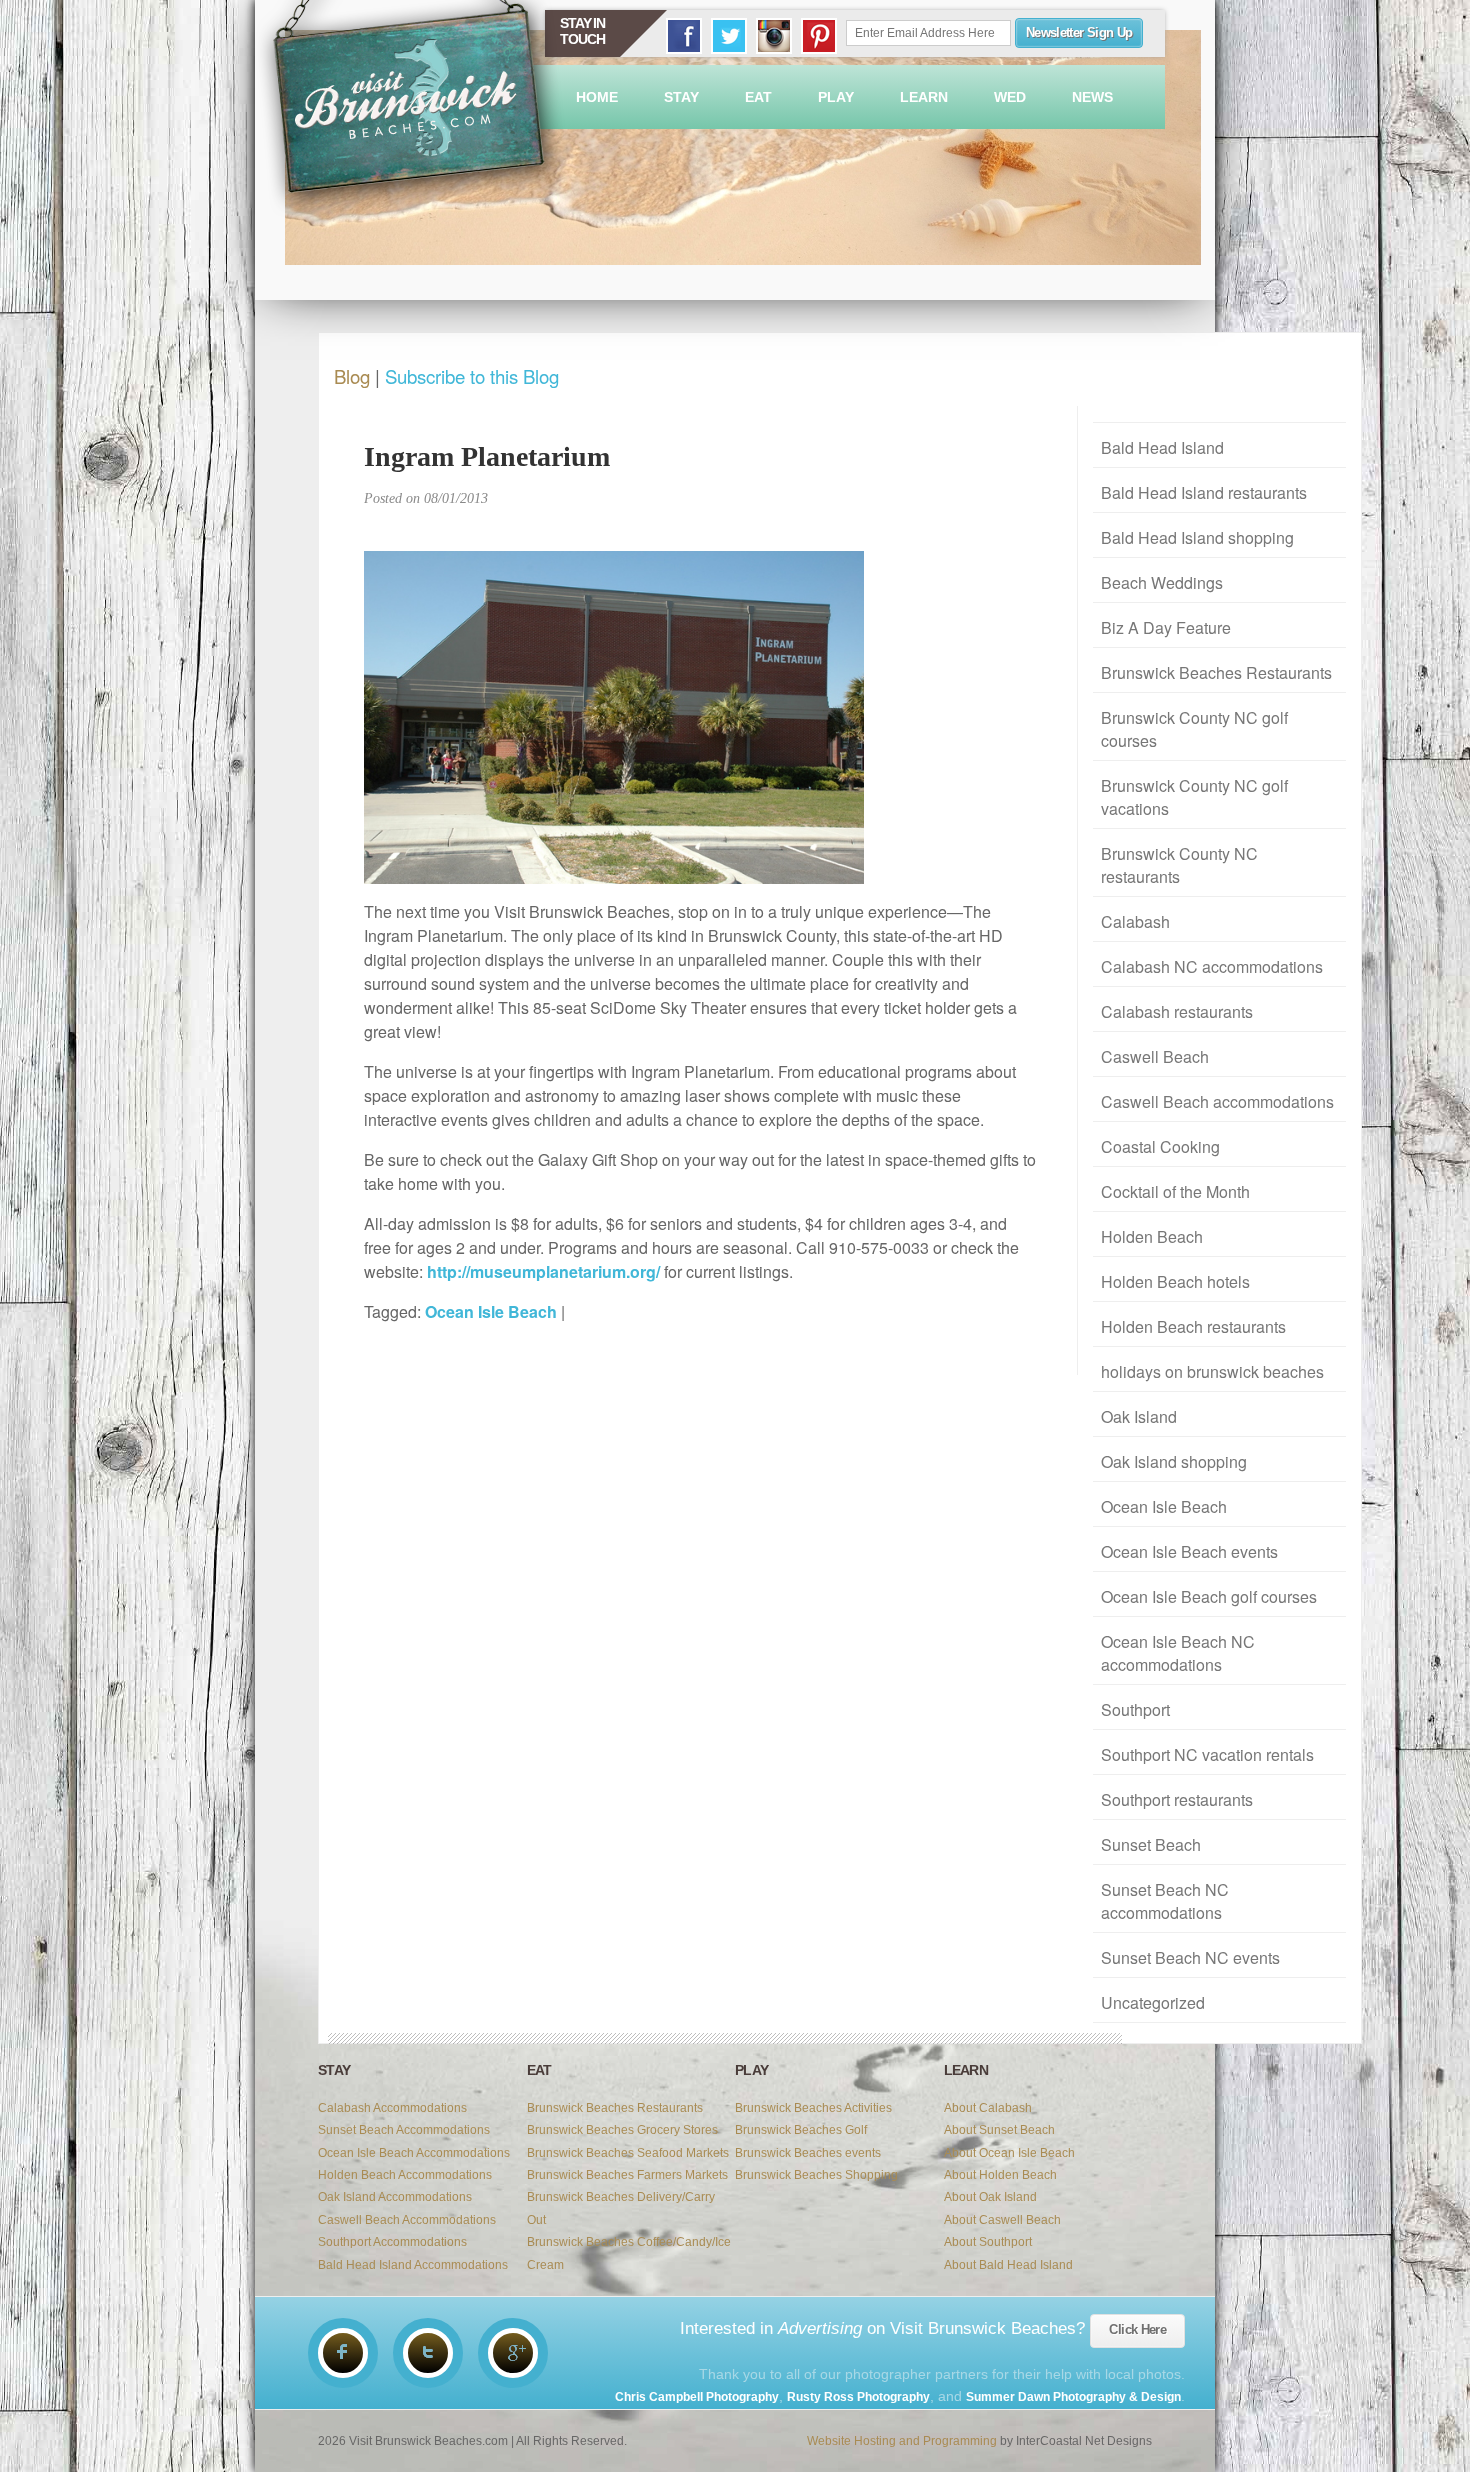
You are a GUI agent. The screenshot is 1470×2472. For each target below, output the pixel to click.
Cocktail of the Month (1175, 1191)
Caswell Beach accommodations (1217, 1101)
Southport (1135, 1709)
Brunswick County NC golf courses (1194, 729)
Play (836, 97)
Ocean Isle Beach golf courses (1209, 1596)
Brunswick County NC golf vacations (1194, 797)
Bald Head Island (1162, 447)
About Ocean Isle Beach (1009, 2153)
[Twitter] (428, 2353)
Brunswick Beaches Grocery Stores (622, 2130)
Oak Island (1139, 1416)
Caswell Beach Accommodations (407, 2220)
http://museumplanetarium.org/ (543, 1271)
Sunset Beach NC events (1190, 1957)
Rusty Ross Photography (858, 2397)
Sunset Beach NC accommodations (1165, 1901)
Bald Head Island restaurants (1204, 492)
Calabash (1135, 921)
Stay (681, 97)
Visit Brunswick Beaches (411, 109)
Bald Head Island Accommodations (413, 2265)
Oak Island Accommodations (395, 2197)
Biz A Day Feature (1166, 627)
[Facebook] (343, 2353)
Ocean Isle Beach (1164, 1506)
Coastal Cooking (1160, 1146)
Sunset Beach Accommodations (404, 2130)
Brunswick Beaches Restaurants (1216, 672)
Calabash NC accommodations (1212, 966)
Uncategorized (1153, 2002)
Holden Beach (1152, 1236)
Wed (1010, 97)
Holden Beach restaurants (1193, 1326)
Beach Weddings (1162, 582)
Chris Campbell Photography (697, 2397)
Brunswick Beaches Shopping (816, 2175)
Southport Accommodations (392, 2242)
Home (597, 97)
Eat (758, 97)
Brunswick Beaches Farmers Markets (627, 2175)
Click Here (1137, 2329)
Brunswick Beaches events (808, 2153)
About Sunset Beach (999, 2130)
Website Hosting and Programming (902, 2441)
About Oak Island (990, 2197)
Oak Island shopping (1174, 1461)
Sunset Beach (1151, 1844)
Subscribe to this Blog (472, 376)
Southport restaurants (1177, 1799)
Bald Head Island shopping (1197, 537)
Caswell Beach (1155, 1056)
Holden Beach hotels (1175, 1281)
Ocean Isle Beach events (1189, 1551)
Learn (924, 97)
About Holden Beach (1000, 2175)
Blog (352, 376)
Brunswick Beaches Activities (813, 2108)
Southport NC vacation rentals (1207, 1754)
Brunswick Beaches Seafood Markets (628, 2153)
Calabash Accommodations (392, 2108)
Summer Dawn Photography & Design (1073, 2397)
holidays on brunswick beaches (1212, 1371)
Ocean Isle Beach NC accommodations (1178, 1653)
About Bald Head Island (1008, 2265)
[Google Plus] (513, 2353)
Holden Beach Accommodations (405, 2175)
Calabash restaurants (1177, 1011)
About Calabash (988, 2108)
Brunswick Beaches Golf (801, 2130)
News (1092, 97)
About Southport (988, 2242)
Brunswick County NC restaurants (1179, 865)
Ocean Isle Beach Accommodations (414, 2153)
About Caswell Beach (1002, 2220)
